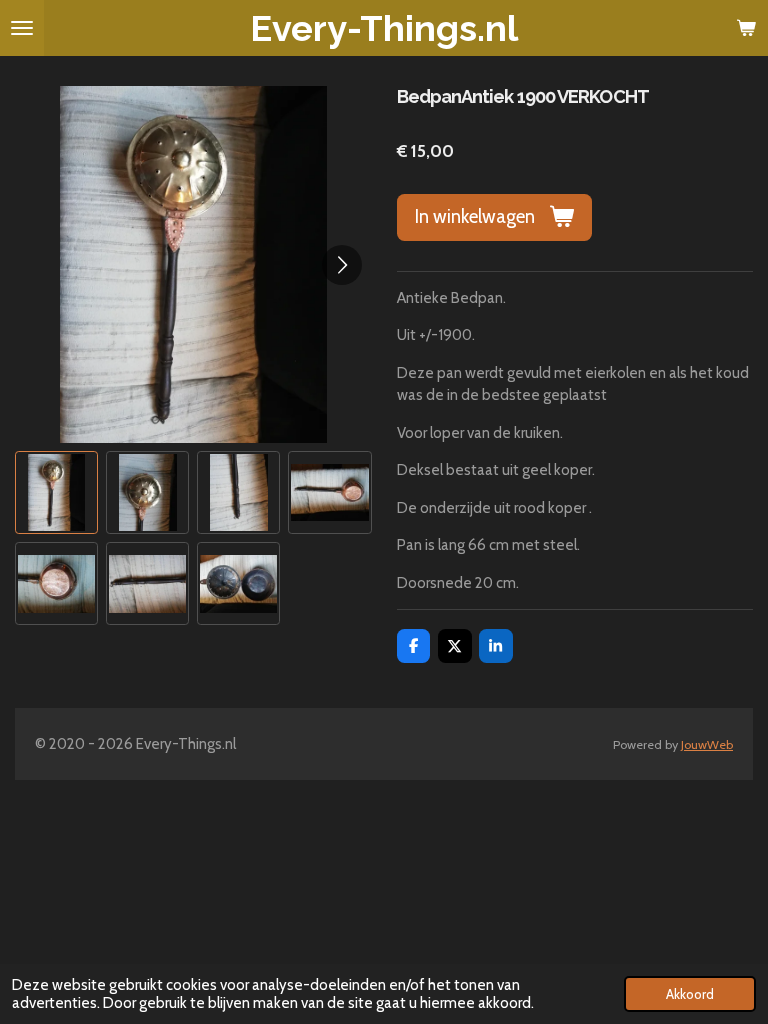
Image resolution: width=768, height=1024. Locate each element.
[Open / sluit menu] (22, 28)
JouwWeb (707, 744)
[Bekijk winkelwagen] (746, 28)
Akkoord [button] (690, 994)
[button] (56, 492)
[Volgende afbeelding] (342, 265)
